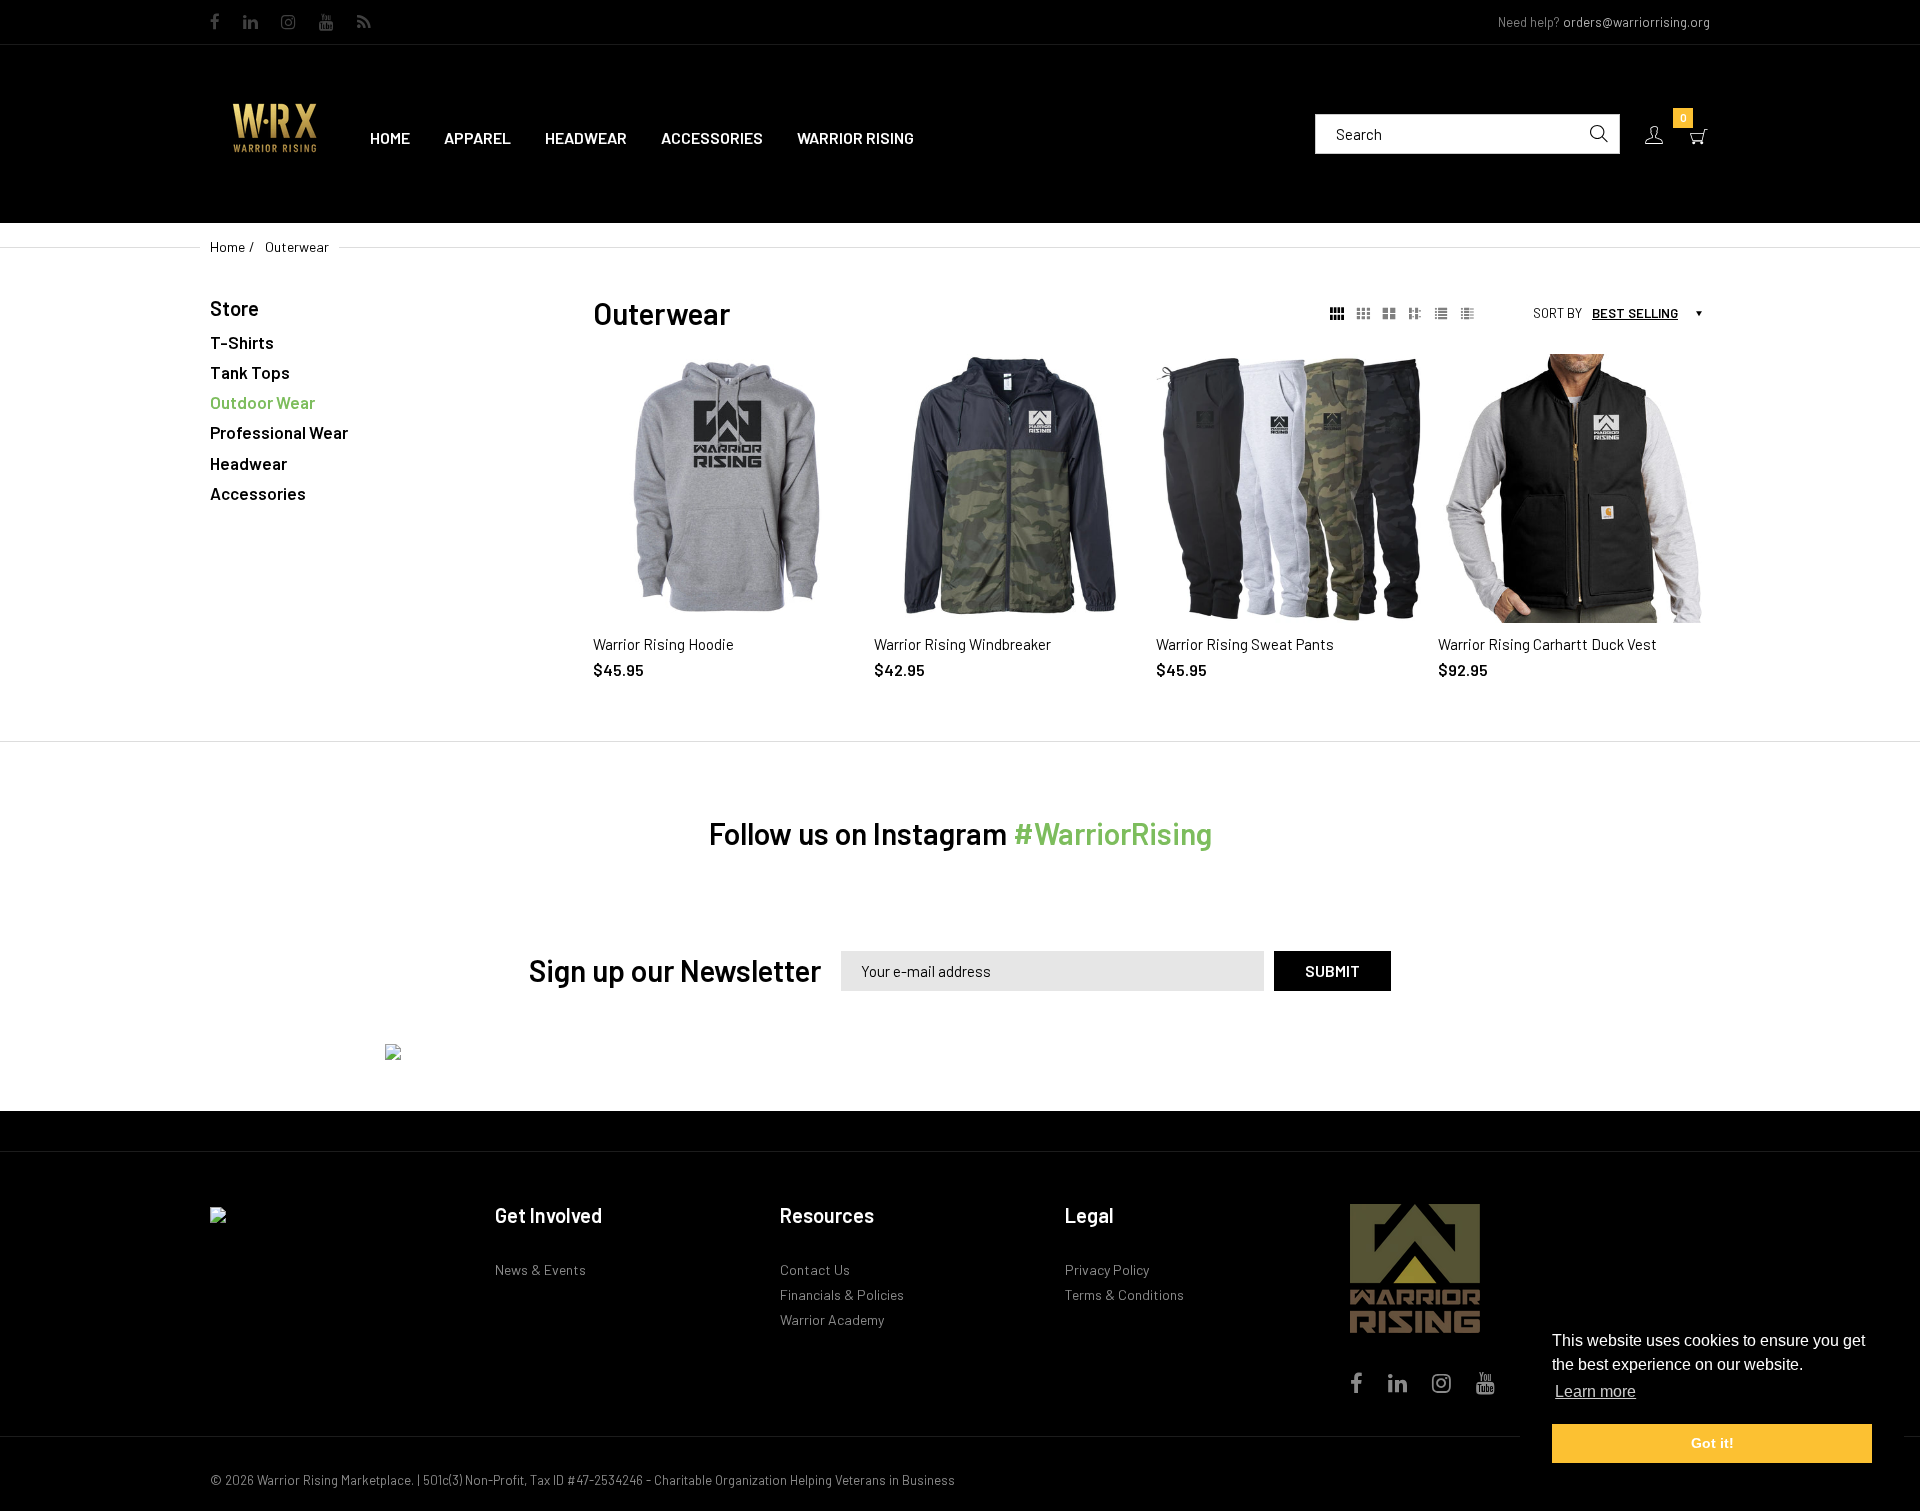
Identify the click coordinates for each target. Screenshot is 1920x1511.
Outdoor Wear (262, 402)
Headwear (248, 463)
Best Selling (1635, 313)
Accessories (258, 493)
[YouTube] (326, 23)
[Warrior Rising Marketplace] (275, 132)
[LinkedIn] (250, 23)
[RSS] (363, 23)
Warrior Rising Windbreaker (962, 644)
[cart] (1699, 134)
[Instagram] (288, 23)
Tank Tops (250, 372)
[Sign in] (1654, 134)
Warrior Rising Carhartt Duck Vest (1547, 644)
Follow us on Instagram (960, 833)
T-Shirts (242, 342)
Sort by (1557, 313)
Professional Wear (279, 432)
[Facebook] (215, 23)
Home (227, 246)
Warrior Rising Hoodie (663, 644)
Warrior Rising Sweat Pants (1245, 644)
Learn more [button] (1595, 1391)
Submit (1332, 970)
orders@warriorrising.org (1636, 22)
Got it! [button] (1712, 1443)
